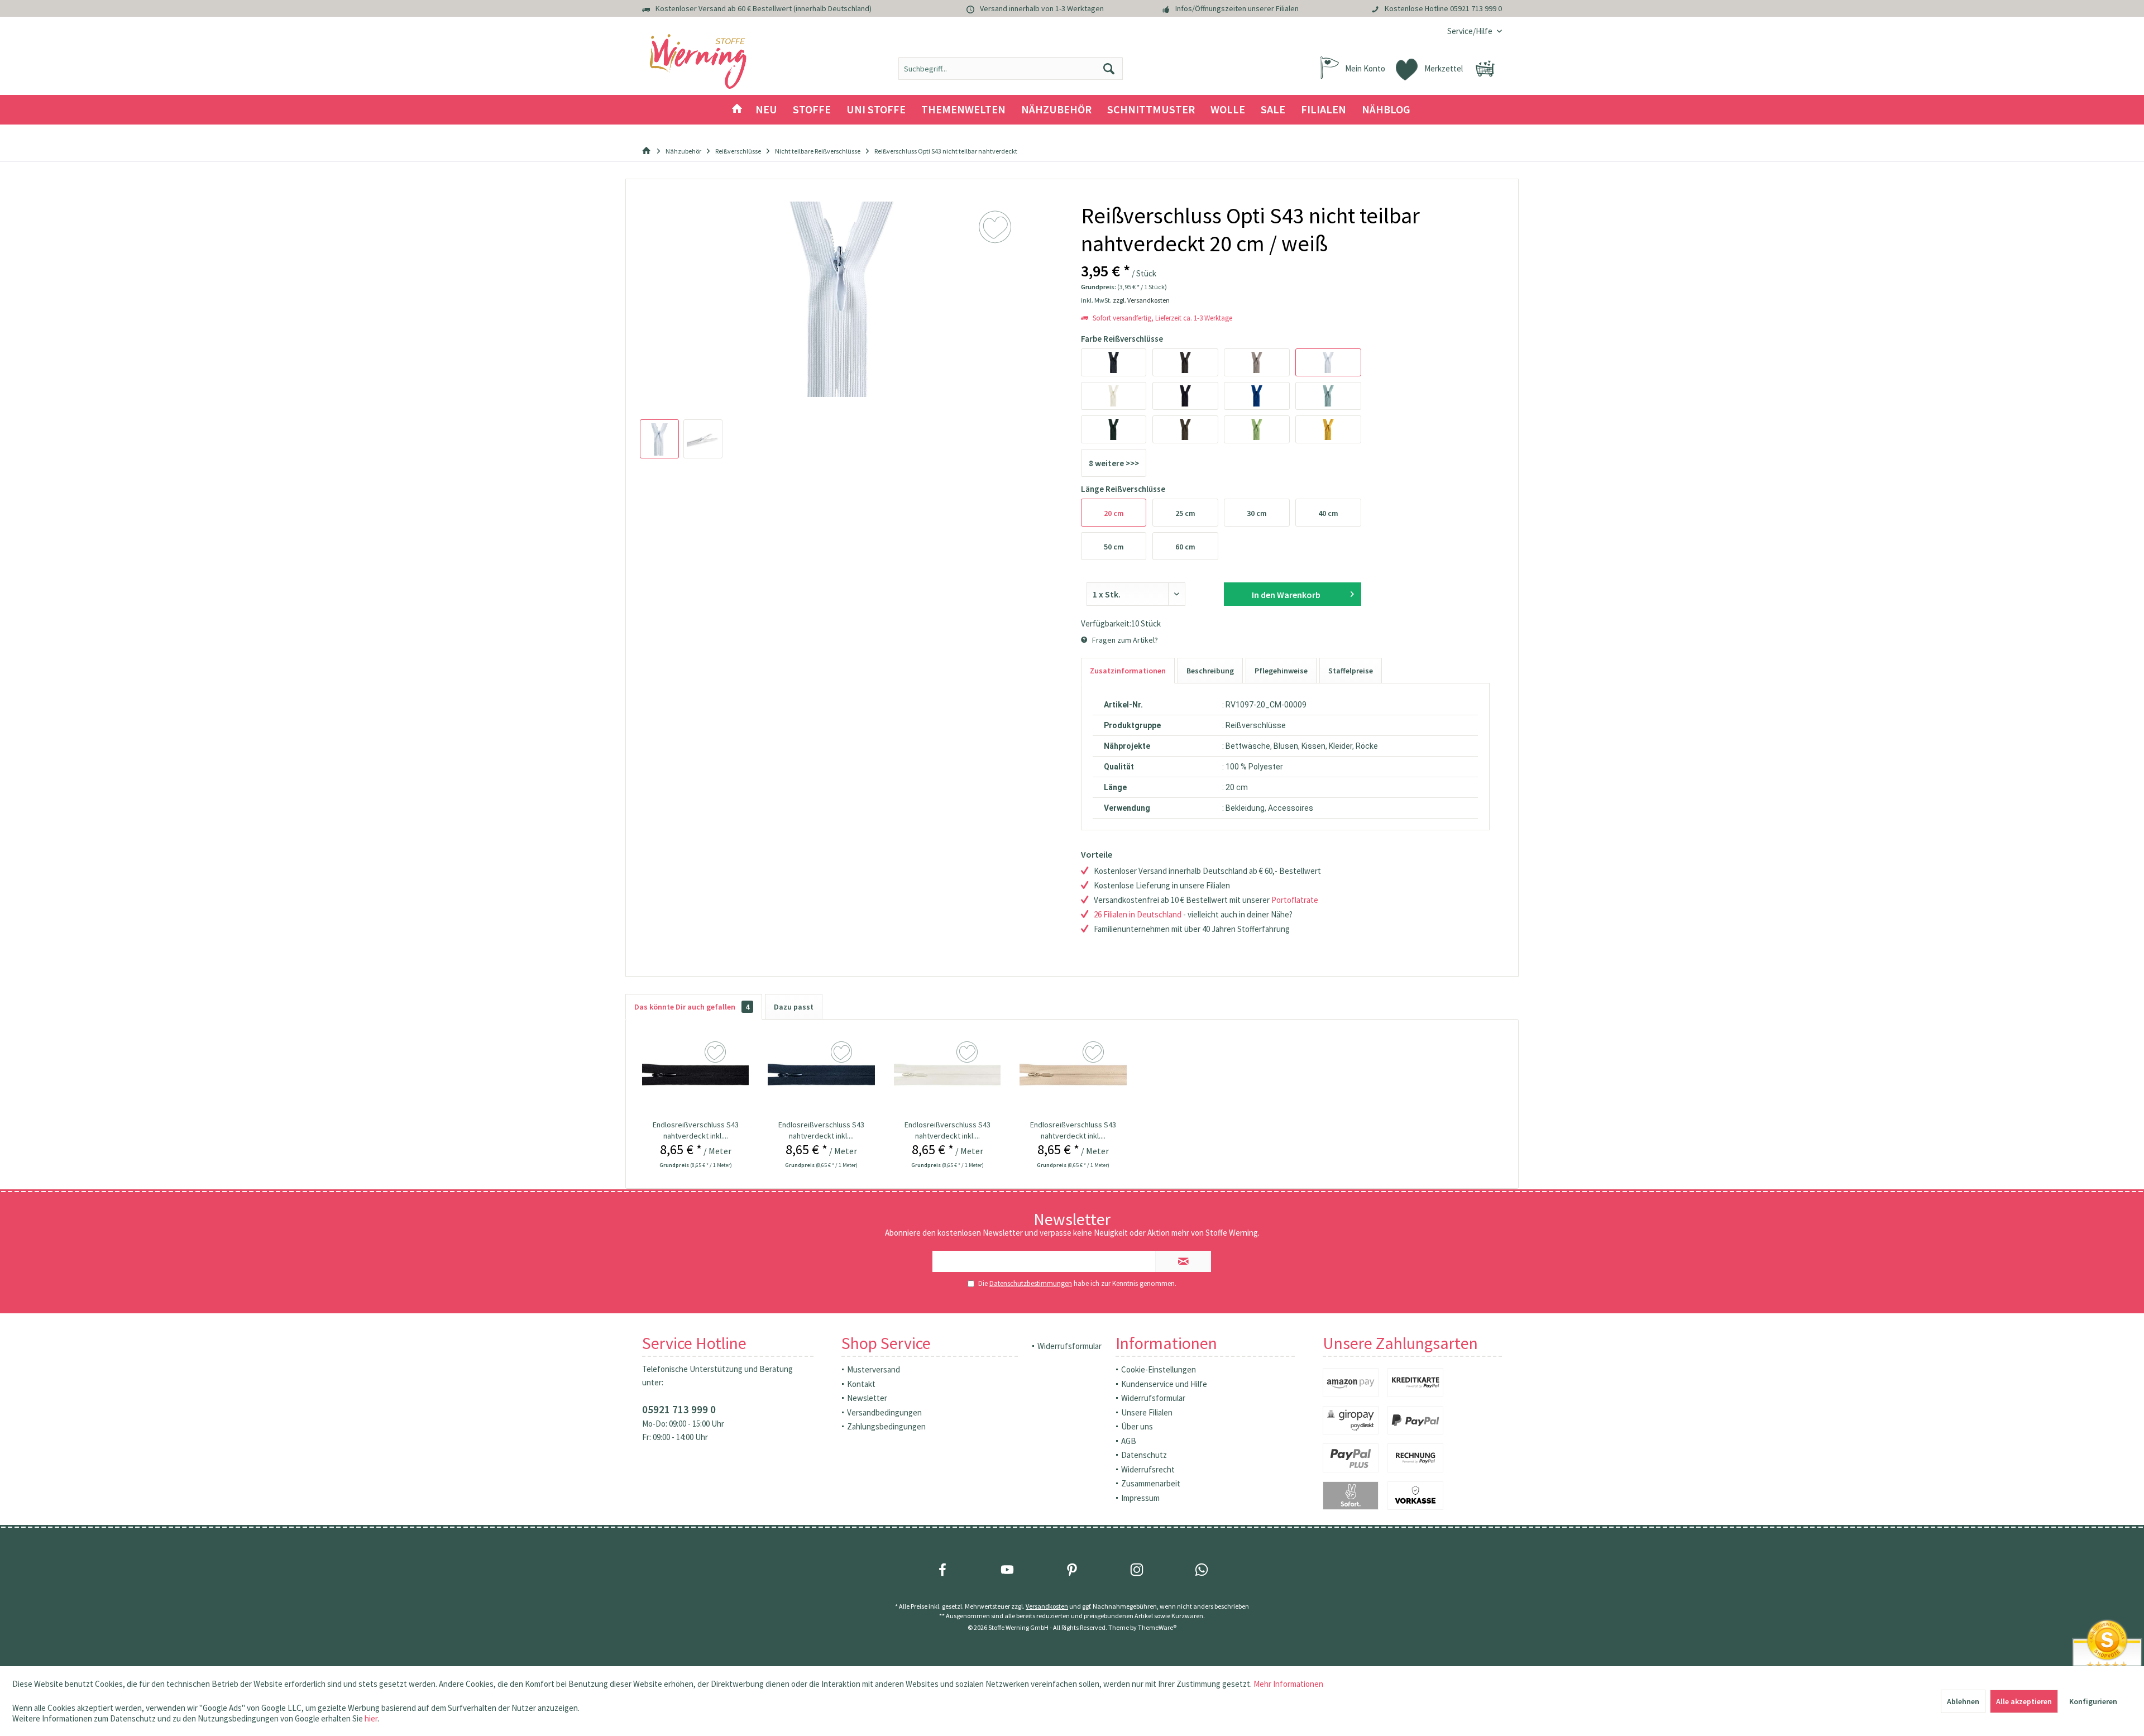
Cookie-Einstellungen (1159, 1369)
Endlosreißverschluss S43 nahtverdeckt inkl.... (696, 1130)
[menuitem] (1470, 31)
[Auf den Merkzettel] (717, 1053)
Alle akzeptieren (2024, 1701)
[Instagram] (1137, 1570)
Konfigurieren (2093, 1701)
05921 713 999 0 (1476, 8)
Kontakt (861, 1384)
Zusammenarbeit (1151, 1483)
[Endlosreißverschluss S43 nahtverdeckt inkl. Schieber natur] (947, 1074)
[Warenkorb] (1485, 69)
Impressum (1140, 1498)
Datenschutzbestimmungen (1031, 1283)
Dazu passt (794, 1007)
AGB (1129, 1441)
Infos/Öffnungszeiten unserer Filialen (1237, 8)
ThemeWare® (1157, 1627)
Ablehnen (1963, 1701)
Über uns (1137, 1426)
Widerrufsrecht (1148, 1469)
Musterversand (874, 1369)
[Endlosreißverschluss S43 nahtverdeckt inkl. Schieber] (696, 1074)
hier (371, 1718)
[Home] (737, 110)
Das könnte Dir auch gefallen (692, 1007)
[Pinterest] (1072, 1570)
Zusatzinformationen (1128, 671)
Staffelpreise (1351, 671)
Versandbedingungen (884, 1412)
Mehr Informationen (1288, 1684)
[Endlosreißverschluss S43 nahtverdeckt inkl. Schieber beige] (1073, 1074)
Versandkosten (1047, 1606)
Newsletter (867, 1398)
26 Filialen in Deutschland (1138, 914)
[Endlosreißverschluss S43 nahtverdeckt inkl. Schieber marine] (821, 1074)
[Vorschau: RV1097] (659, 439)
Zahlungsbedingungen (886, 1426)
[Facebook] (942, 1570)
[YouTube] (1007, 1570)
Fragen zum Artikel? (1124, 640)
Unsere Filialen (1147, 1412)
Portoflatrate (1295, 900)
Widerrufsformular (1069, 1346)
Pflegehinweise (1281, 671)
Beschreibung (1210, 671)
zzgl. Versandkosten (1141, 300)
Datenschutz (1144, 1455)
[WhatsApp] (1202, 1570)
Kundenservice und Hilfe (1164, 1384)
